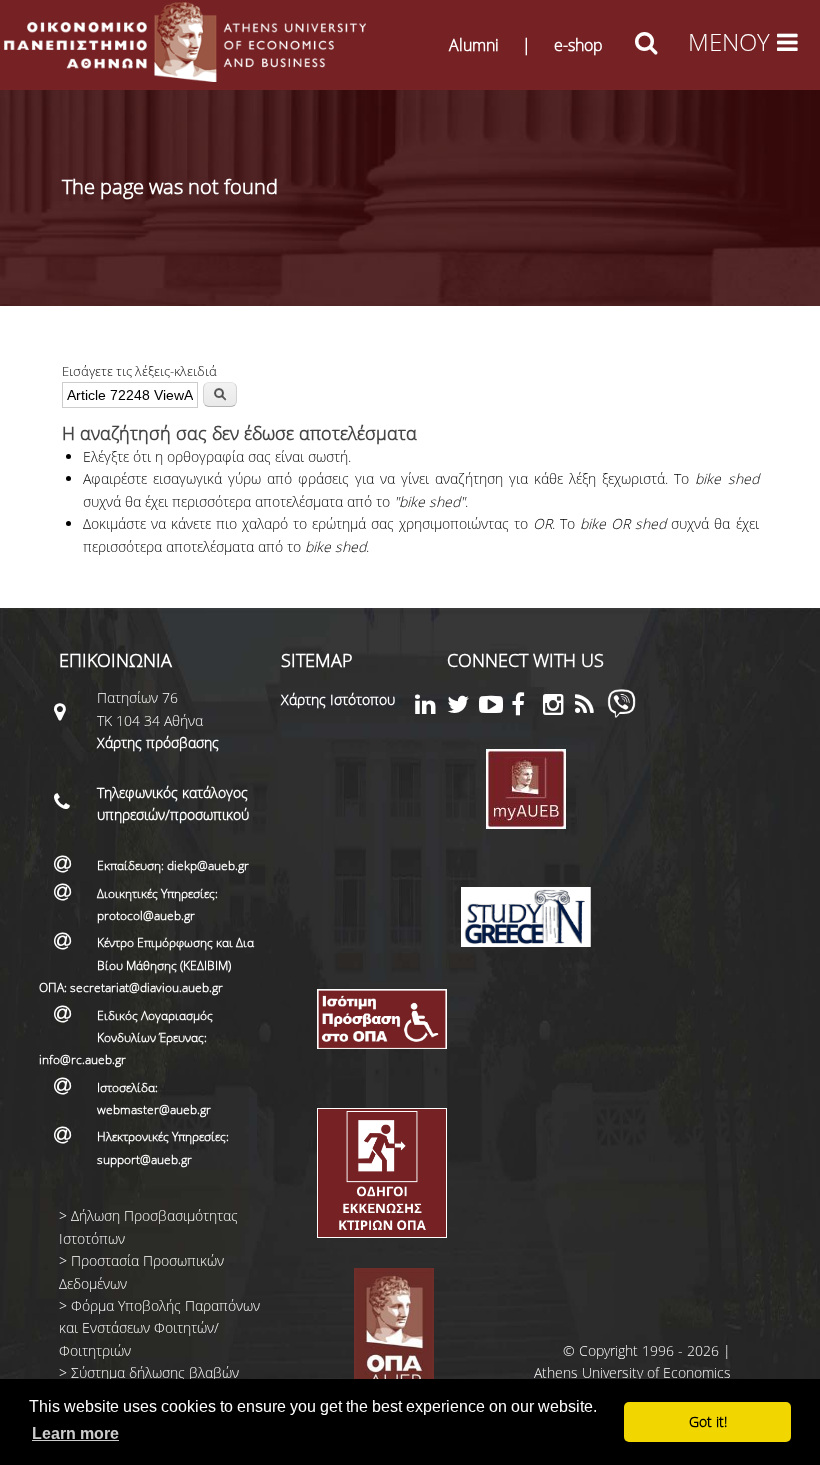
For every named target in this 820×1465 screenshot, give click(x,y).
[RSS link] (591, 707)
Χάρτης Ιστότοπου (338, 699)
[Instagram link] (559, 707)
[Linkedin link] (431, 707)
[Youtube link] (495, 707)
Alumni (474, 45)
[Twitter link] (463, 707)
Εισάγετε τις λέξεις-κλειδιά (139, 371)
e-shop (578, 45)
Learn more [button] (75, 1433)
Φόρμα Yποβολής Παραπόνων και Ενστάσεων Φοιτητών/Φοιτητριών (159, 1328)
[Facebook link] (527, 707)
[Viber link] (621, 712)
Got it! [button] (708, 1421)
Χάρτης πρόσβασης (158, 742)
